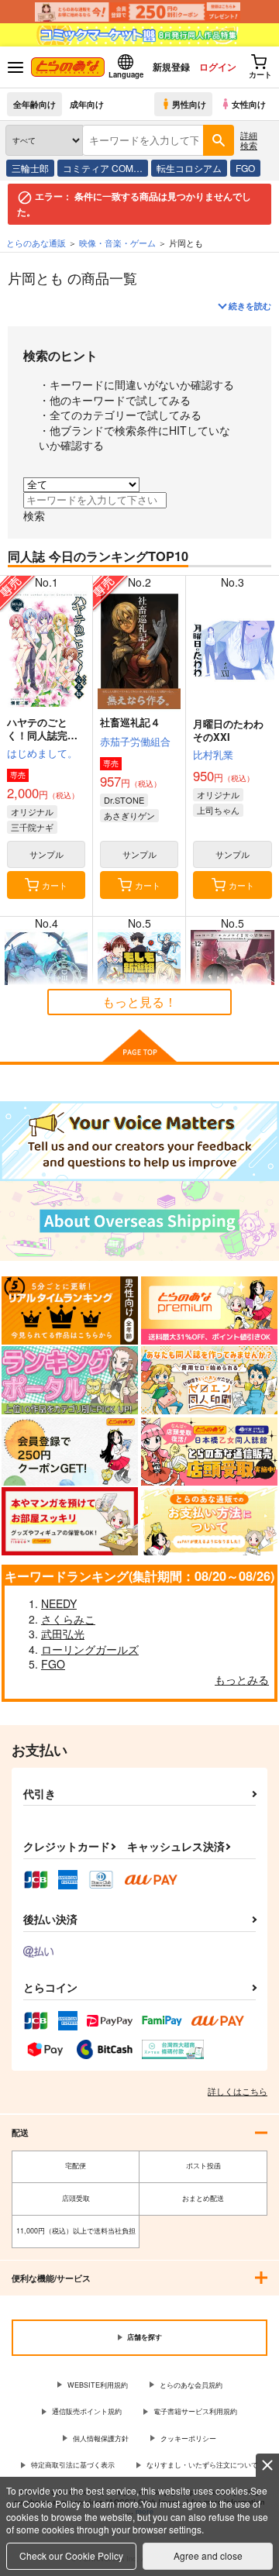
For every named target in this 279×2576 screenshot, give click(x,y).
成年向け (87, 104)
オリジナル (32, 811)
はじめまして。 (42, 753)
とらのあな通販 (36, 243)
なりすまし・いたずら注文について (202, 2465)
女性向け (249, 104)
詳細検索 (249, 140)
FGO (245, 168)
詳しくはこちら (238, 2091)
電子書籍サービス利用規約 (195, 2411)
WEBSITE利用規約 (98, 2385)
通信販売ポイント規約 (87, 2411)
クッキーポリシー (188, 2438)
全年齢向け (34, 104)
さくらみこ (68, 1619)
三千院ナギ (32, 827)
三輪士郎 (30, 168)
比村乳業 (213, 754)
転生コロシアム (189, 168)
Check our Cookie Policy (71, 2555)
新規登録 (171, 67)
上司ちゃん (218, 810)
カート (55, 885)
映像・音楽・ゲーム (117, 243)
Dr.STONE (124, 800)
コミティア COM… (103, 168)
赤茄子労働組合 (135, 741)
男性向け (189, 104)
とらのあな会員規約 (191, 2385)
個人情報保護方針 (101, 2438)
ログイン (218, 67)
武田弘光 (63, 1634)
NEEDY (59, 1603)
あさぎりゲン (129, 815)
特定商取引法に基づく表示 (73, 2465)
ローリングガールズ (90, 1649)
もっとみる (242, 1679)
